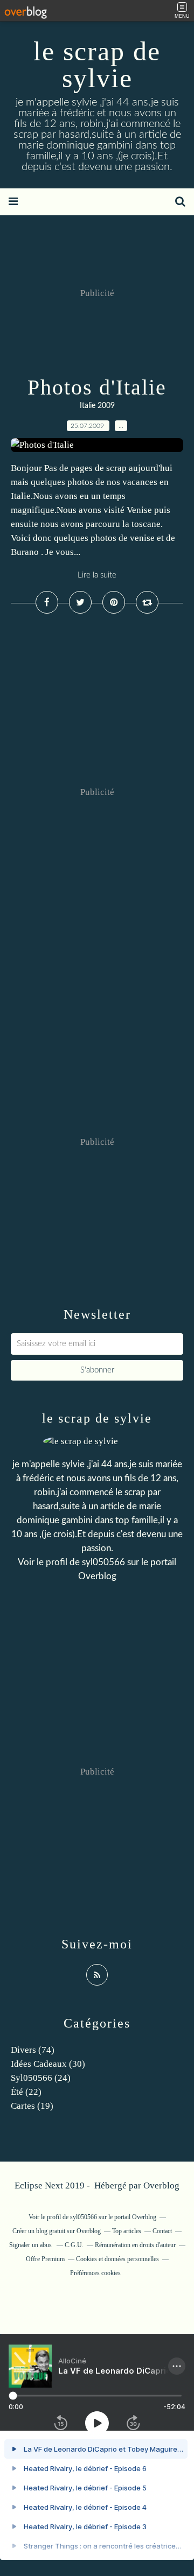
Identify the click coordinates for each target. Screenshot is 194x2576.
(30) (48, 2064)
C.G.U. (74, 2245)
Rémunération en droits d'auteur (135, 2245)
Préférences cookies (95, 2273)
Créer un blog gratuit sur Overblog (57, 2231)
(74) (33, 2050)
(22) (26, 2092)
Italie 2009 (97, 406)
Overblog (161, 2186)
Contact (162, 2231)
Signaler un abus (31, 2245)
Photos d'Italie (97, 387)
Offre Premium (45, 2259)
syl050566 (103, 1562)
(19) (32, 2106)
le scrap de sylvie (97, 65)
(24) (41, 2078)
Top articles (127, 2231)
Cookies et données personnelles (117, 2259)
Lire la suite (97, 575)
